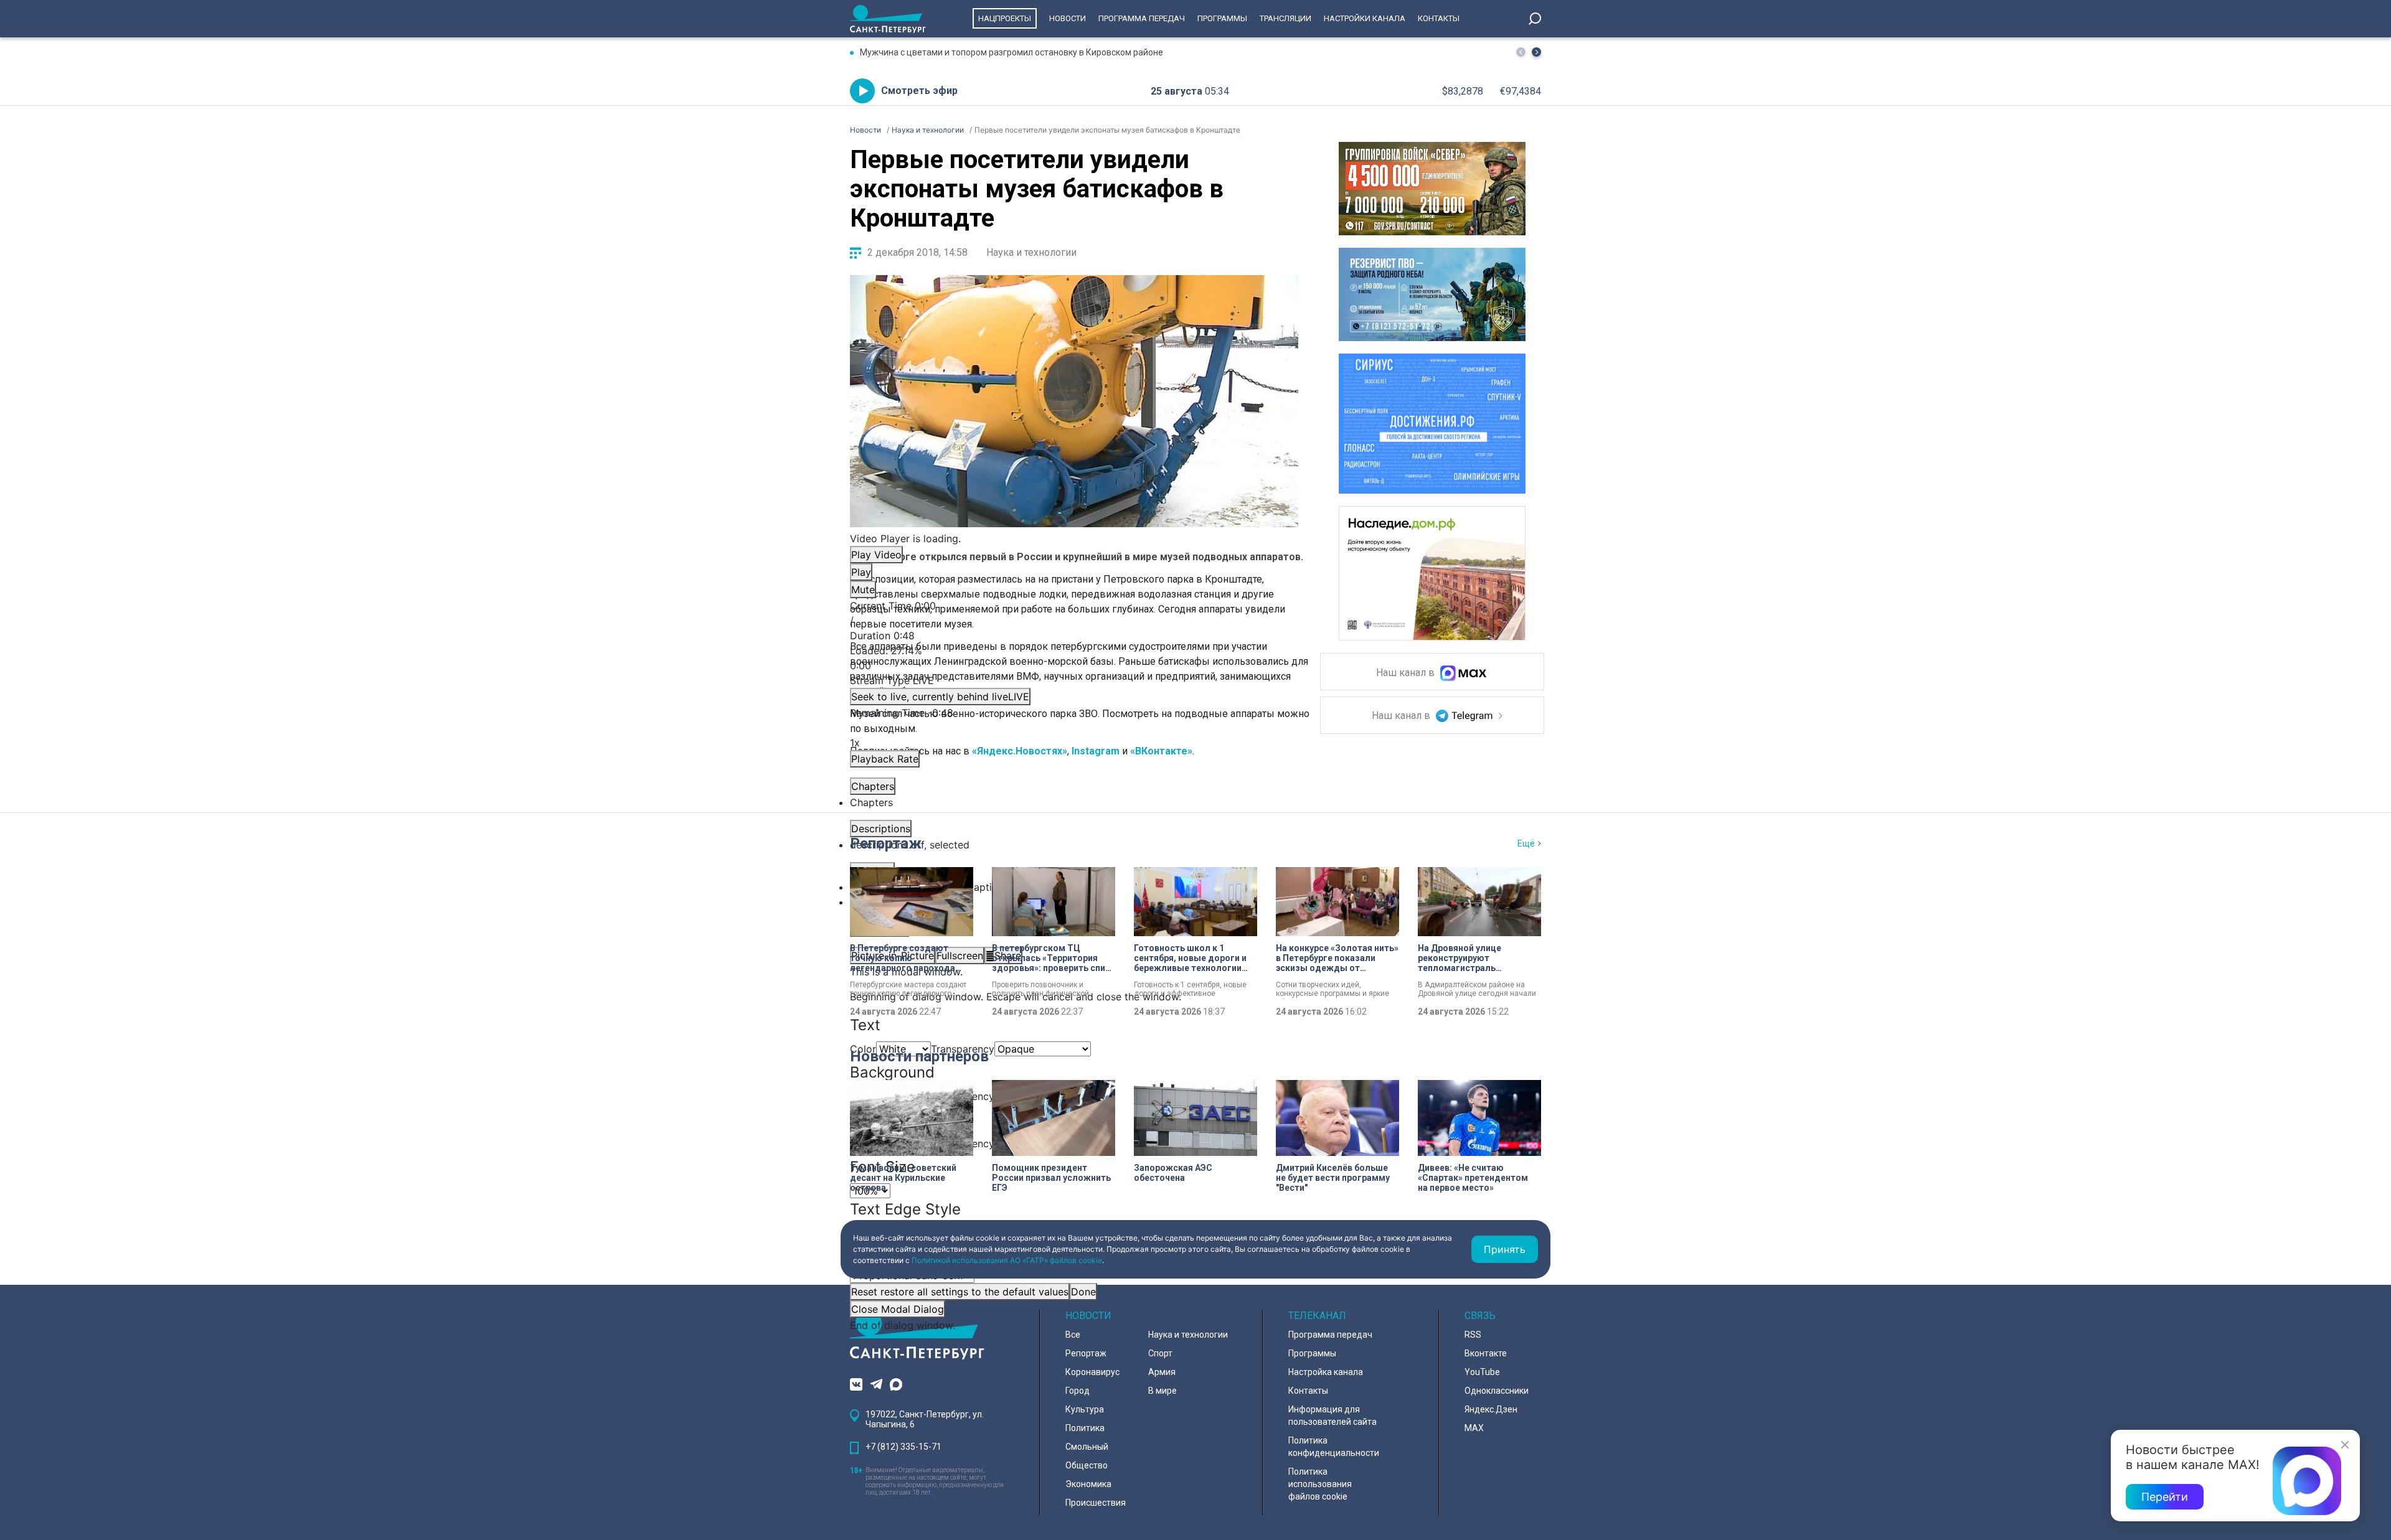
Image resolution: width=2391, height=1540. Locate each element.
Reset (960, 1292)
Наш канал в (1407, 673)
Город (1078, 1391)
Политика (1085, 1428)
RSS (1473, 1335)
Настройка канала (1326, 1372)
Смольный (1087, 1447)
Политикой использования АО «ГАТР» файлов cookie (1007, 1260)
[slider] (1074, 658)
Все (1073, 1335)
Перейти (2165, 1497)
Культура (1085, 1409)
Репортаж (886, 843)
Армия (1162, 1372)
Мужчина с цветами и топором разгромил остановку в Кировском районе (1012, 52)
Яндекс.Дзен (1491, 1409)
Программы (1222, 18)
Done (1083, 1292)
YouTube (1482, 1372)
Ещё (1526, 843)
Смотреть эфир (919, 91)
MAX (1474, 1428)
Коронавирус (1092, 1372)
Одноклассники (1497, 1391)
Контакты (1439, 18)
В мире (1162, 1391)
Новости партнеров (919, 1056)
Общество (1087, 1465)
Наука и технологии (1031, 252)
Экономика (1088, 1484)
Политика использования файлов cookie (1320, 1484)
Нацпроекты (1005, 18)
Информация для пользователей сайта (1332, 1416)
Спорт (1160, 1353)
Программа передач (1142, 18)
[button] (1536, 52)
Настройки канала (1365, 18)
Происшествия (1096, 1503)
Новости (1068, 18)
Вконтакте (1486, 1353)
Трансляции (1285, 18)
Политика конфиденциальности (1334, 1447)
